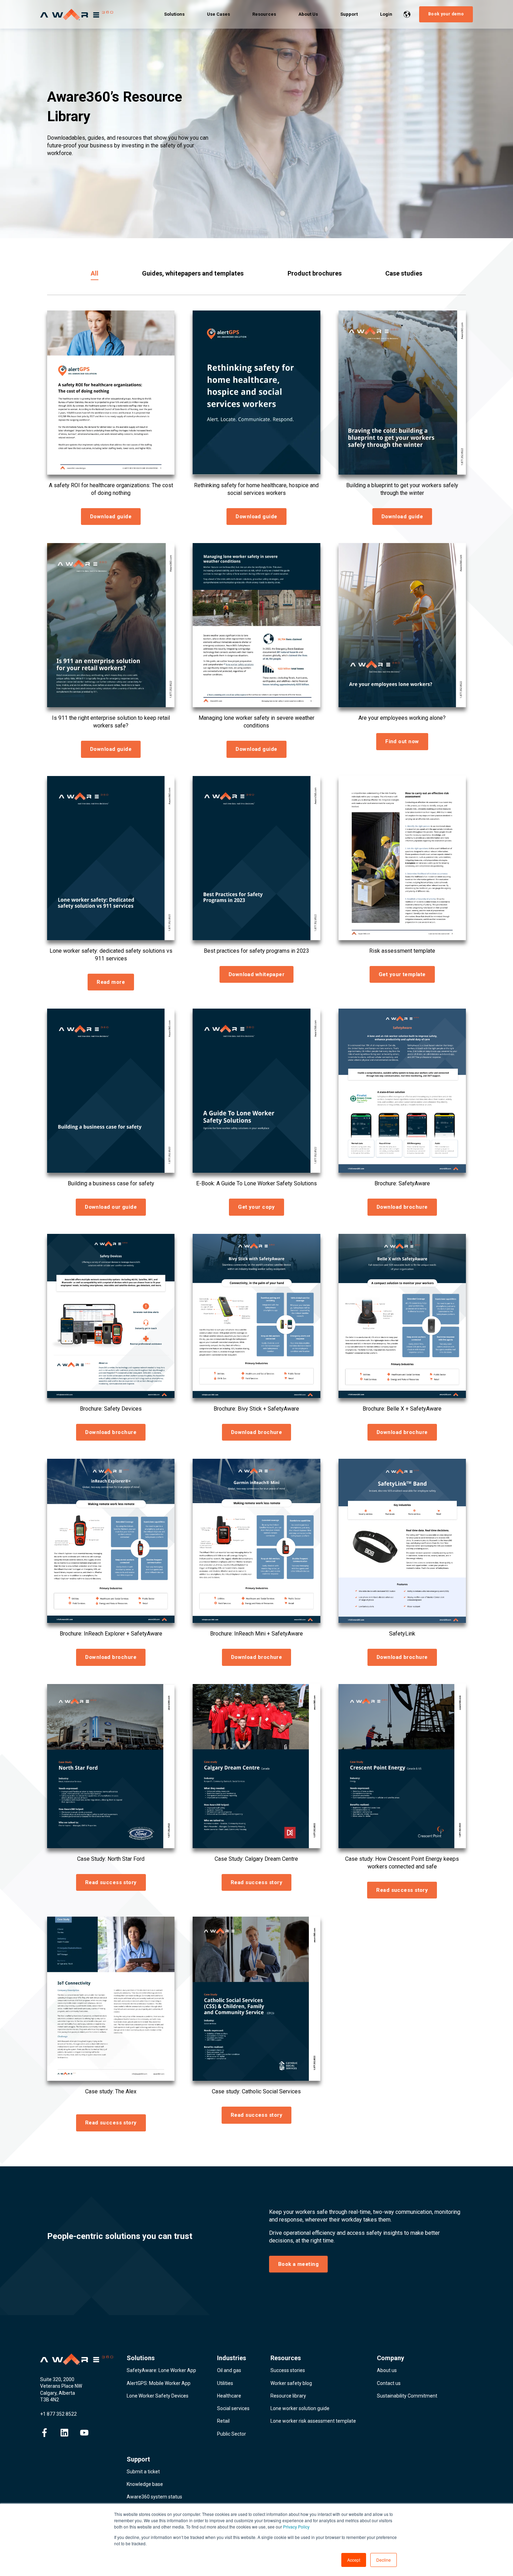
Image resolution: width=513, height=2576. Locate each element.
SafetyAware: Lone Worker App (161, 2370)
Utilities (225, 2383)
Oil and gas (229, 2370)
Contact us (389, 2383)
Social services (233, 2408)
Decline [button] (384, 2560)
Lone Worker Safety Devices (158, 2396)
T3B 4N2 (50, 2400)
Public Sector (232, 2434)
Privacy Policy (296, 2527)
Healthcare (229, 2396)
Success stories (288, 2370)
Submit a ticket (143, 2472)
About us (387, 2370)
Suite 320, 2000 (57, 2379)
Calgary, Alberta (58, 2393)
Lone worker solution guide (300, 2408)
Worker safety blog (291, 2383)
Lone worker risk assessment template (313, 2421)
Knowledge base (145, 2484)
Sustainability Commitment (407, 2396)
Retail (223, 2421)
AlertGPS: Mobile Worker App (159, 2383)
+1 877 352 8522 (58, 2414)
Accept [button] (354, 2560)
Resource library (288, 2396)
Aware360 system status (154, 2497)
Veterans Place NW (61, 2386)
